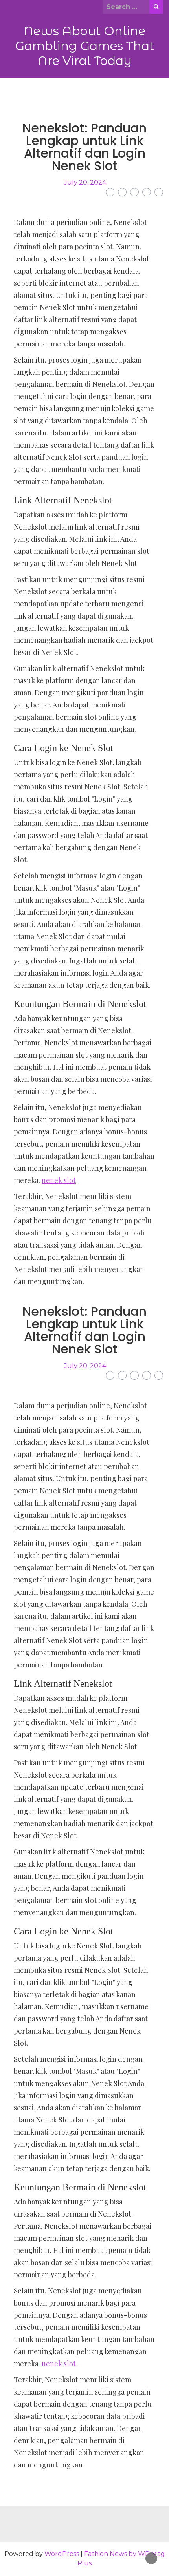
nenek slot (59, 1180)
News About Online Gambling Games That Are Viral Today (84, 46)
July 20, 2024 (85, 182)
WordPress (62, 2554)
